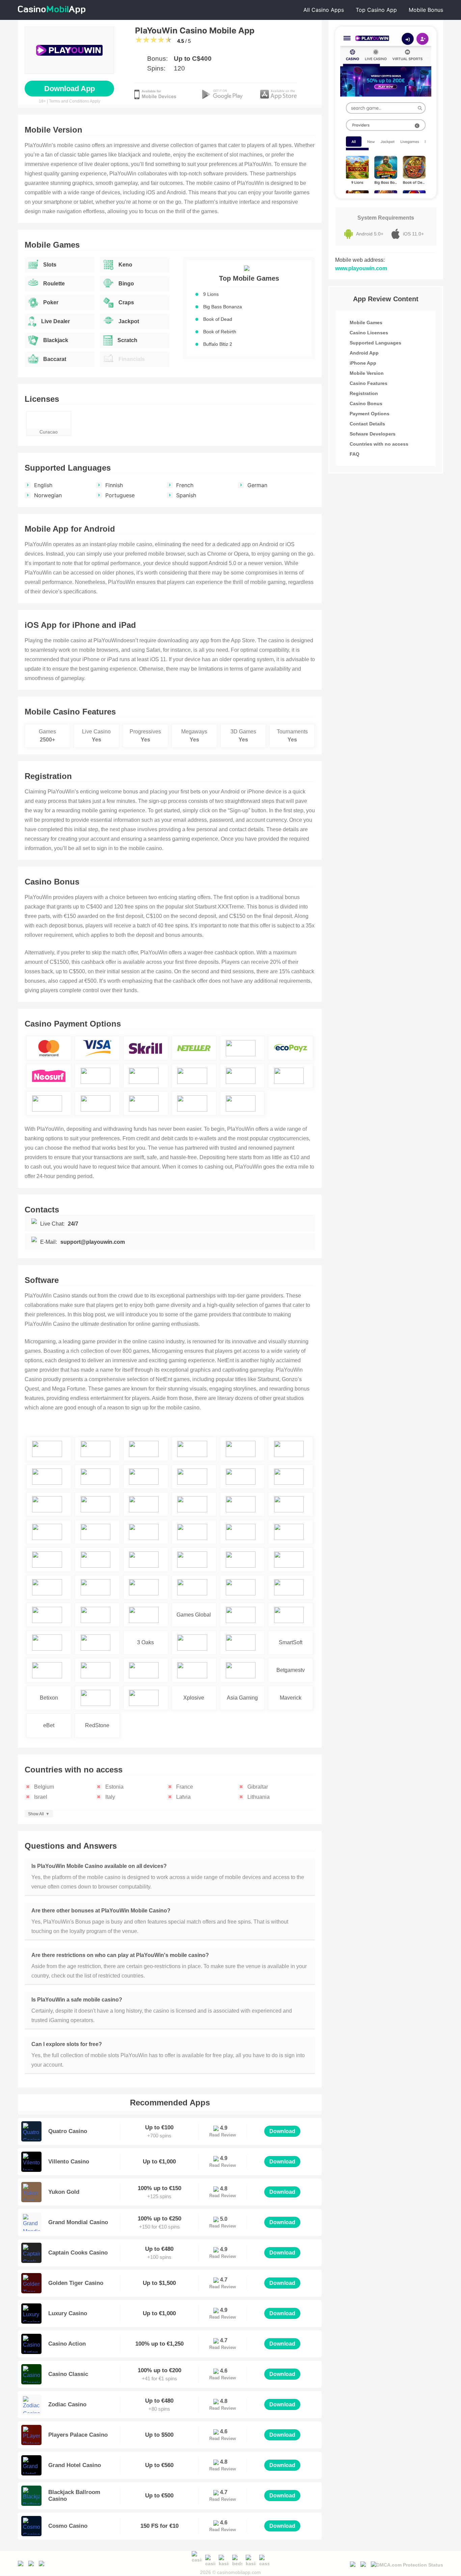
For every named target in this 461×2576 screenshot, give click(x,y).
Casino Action (67, 2344)
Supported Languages (375, 343)
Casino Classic (68, 2374)
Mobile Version (367, 373)
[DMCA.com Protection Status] (407, 2563)
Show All (36, 1814)
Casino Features (369, 383)
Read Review (223, 2135)
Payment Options (370, 414)
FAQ (355, 454)
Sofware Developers (373, 434)
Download (282, 2131)
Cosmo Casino (68, 2526)
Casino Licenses (369, 333)
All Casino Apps (324, 10)
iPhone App (363, 363)
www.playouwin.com (361, 268)
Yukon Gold (64, 2192)
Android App (364, 353)
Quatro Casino (68, 2131)
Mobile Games (366, 323)
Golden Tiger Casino (76, 2283)
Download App (70, 89)
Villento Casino (69, 2162)
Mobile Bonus (426, 10)
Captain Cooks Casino (78, 2253)
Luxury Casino (68, 2313)
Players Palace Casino (78, 2435)
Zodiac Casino (67, 2404)
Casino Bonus (366, 403)
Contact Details (367, 424)
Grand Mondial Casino (78, 2222)
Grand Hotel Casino (75, 2465)
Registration (364, 393)
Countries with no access (379, 444)
